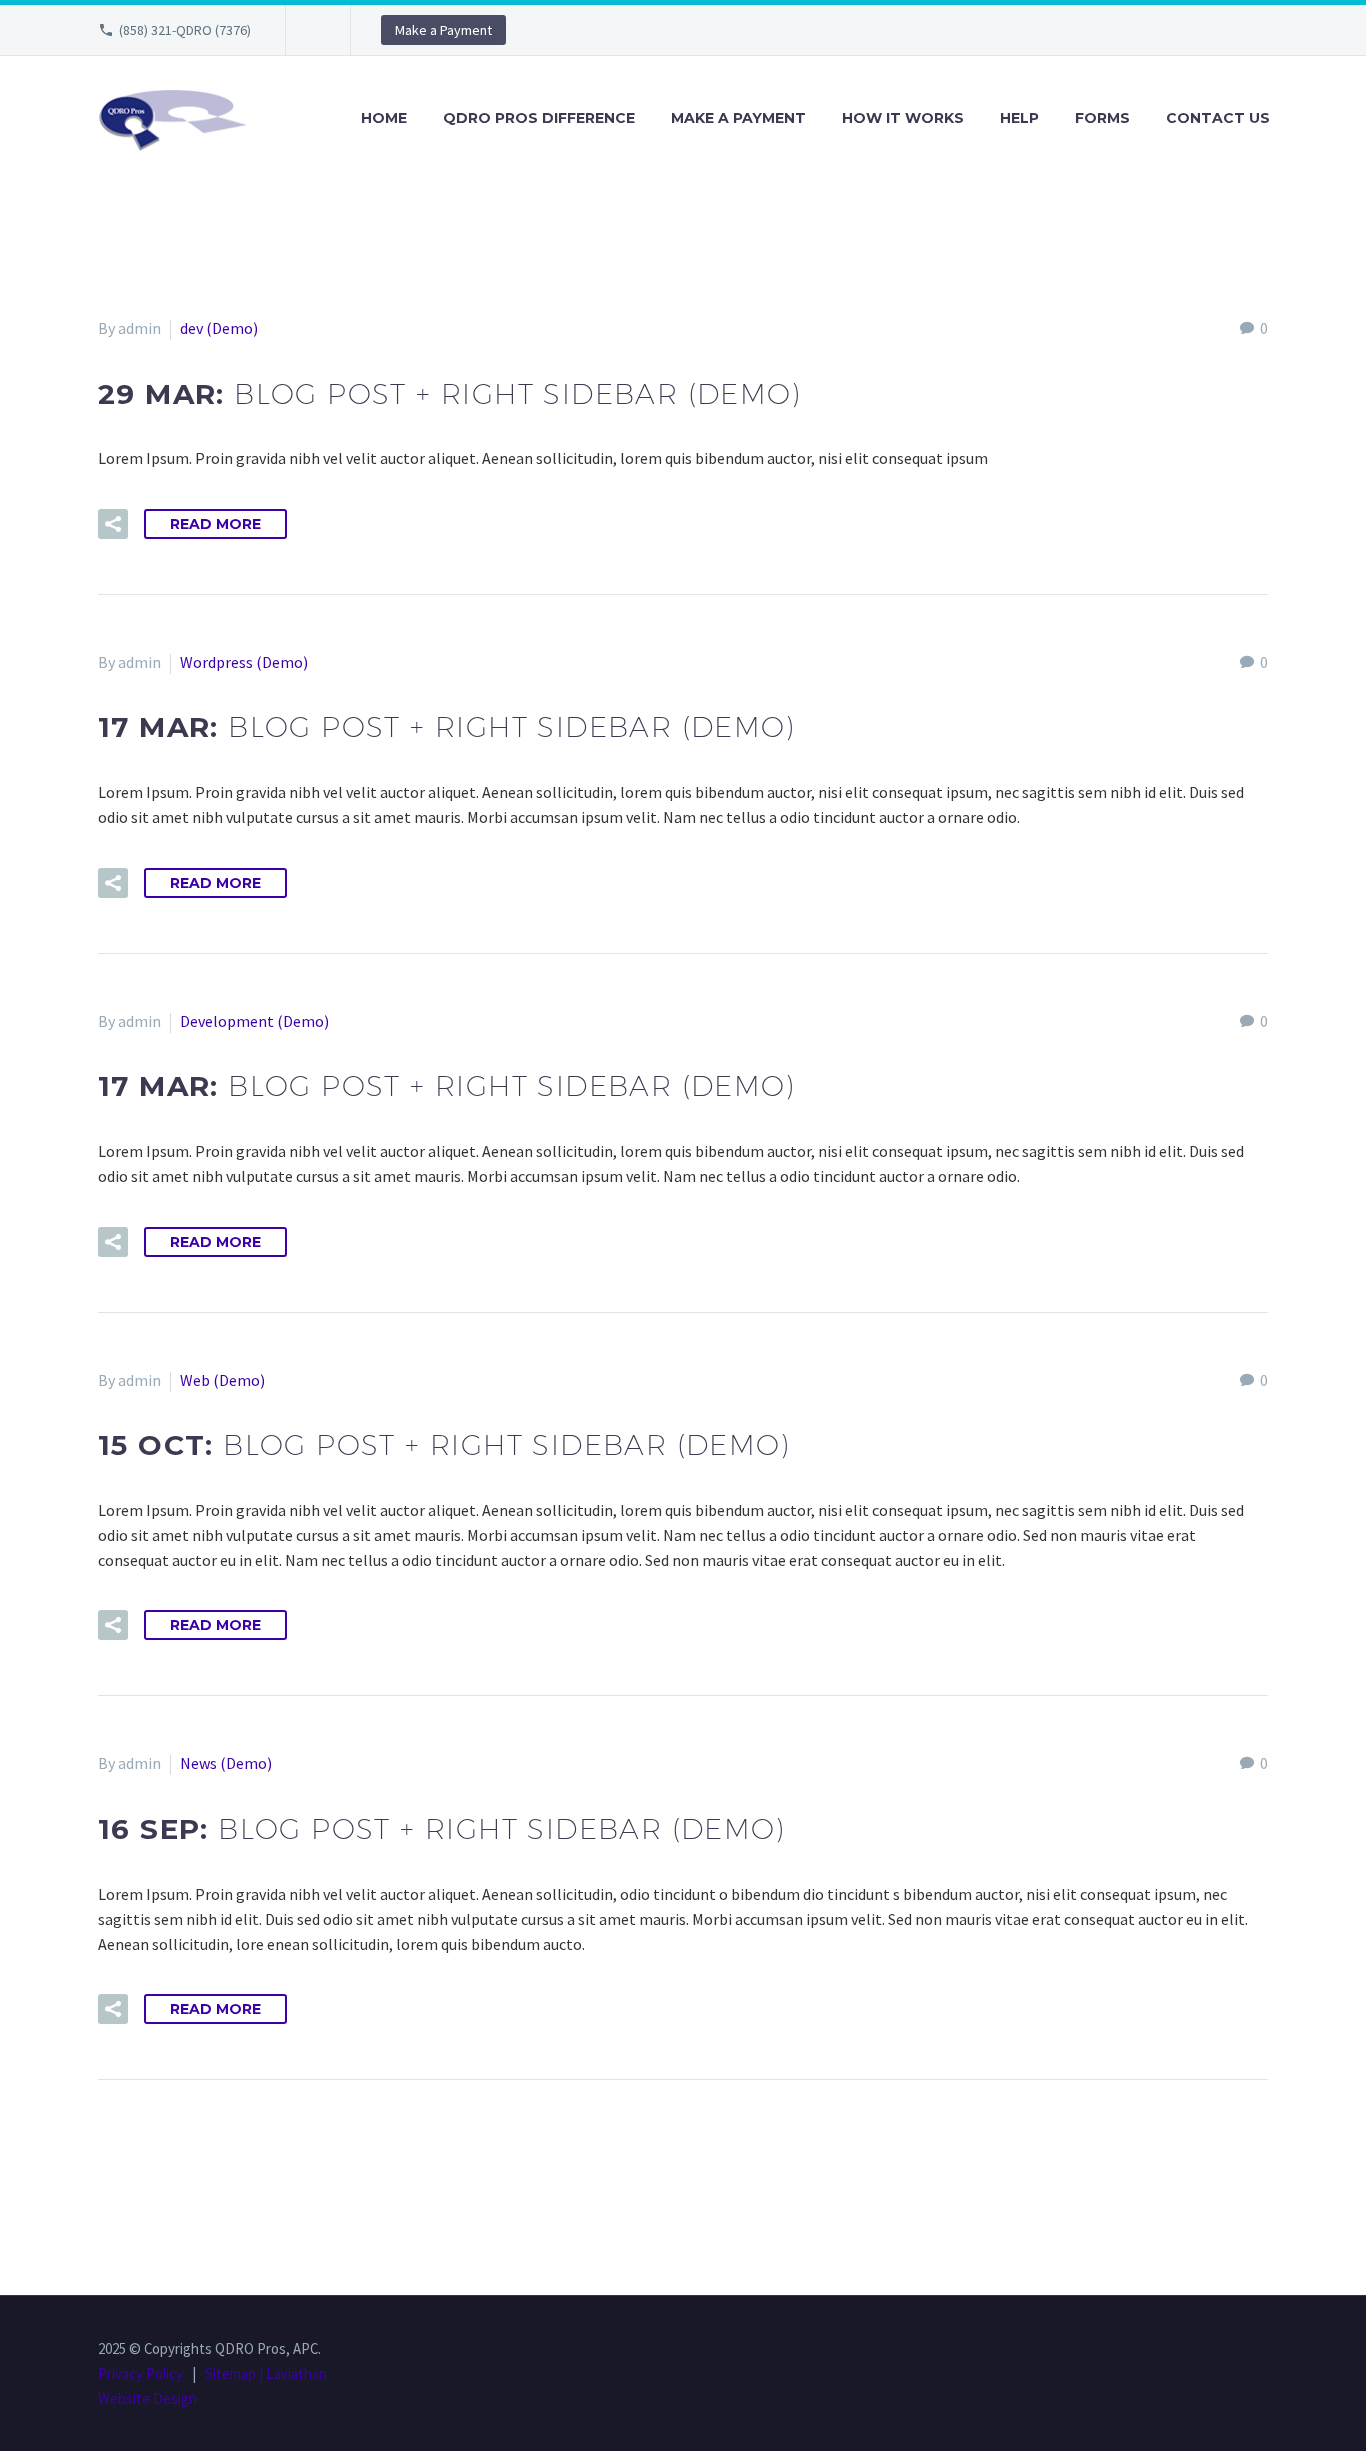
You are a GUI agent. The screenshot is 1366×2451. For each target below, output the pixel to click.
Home (384, 118)
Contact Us (1218, 118)
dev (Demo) (219, 328)
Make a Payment (443, 30)
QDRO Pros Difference (539, 118)
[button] (113, 524)
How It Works (903, 118)
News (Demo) (226, 1763)
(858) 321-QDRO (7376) (185, 30)
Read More (215, 524)
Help (1019, 118)
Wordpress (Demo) (244, 662)
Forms (1102, 118)
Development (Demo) (254, 1021)
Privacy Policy (140, 2373)
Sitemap (230, 2373)
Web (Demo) (222, 1380)
